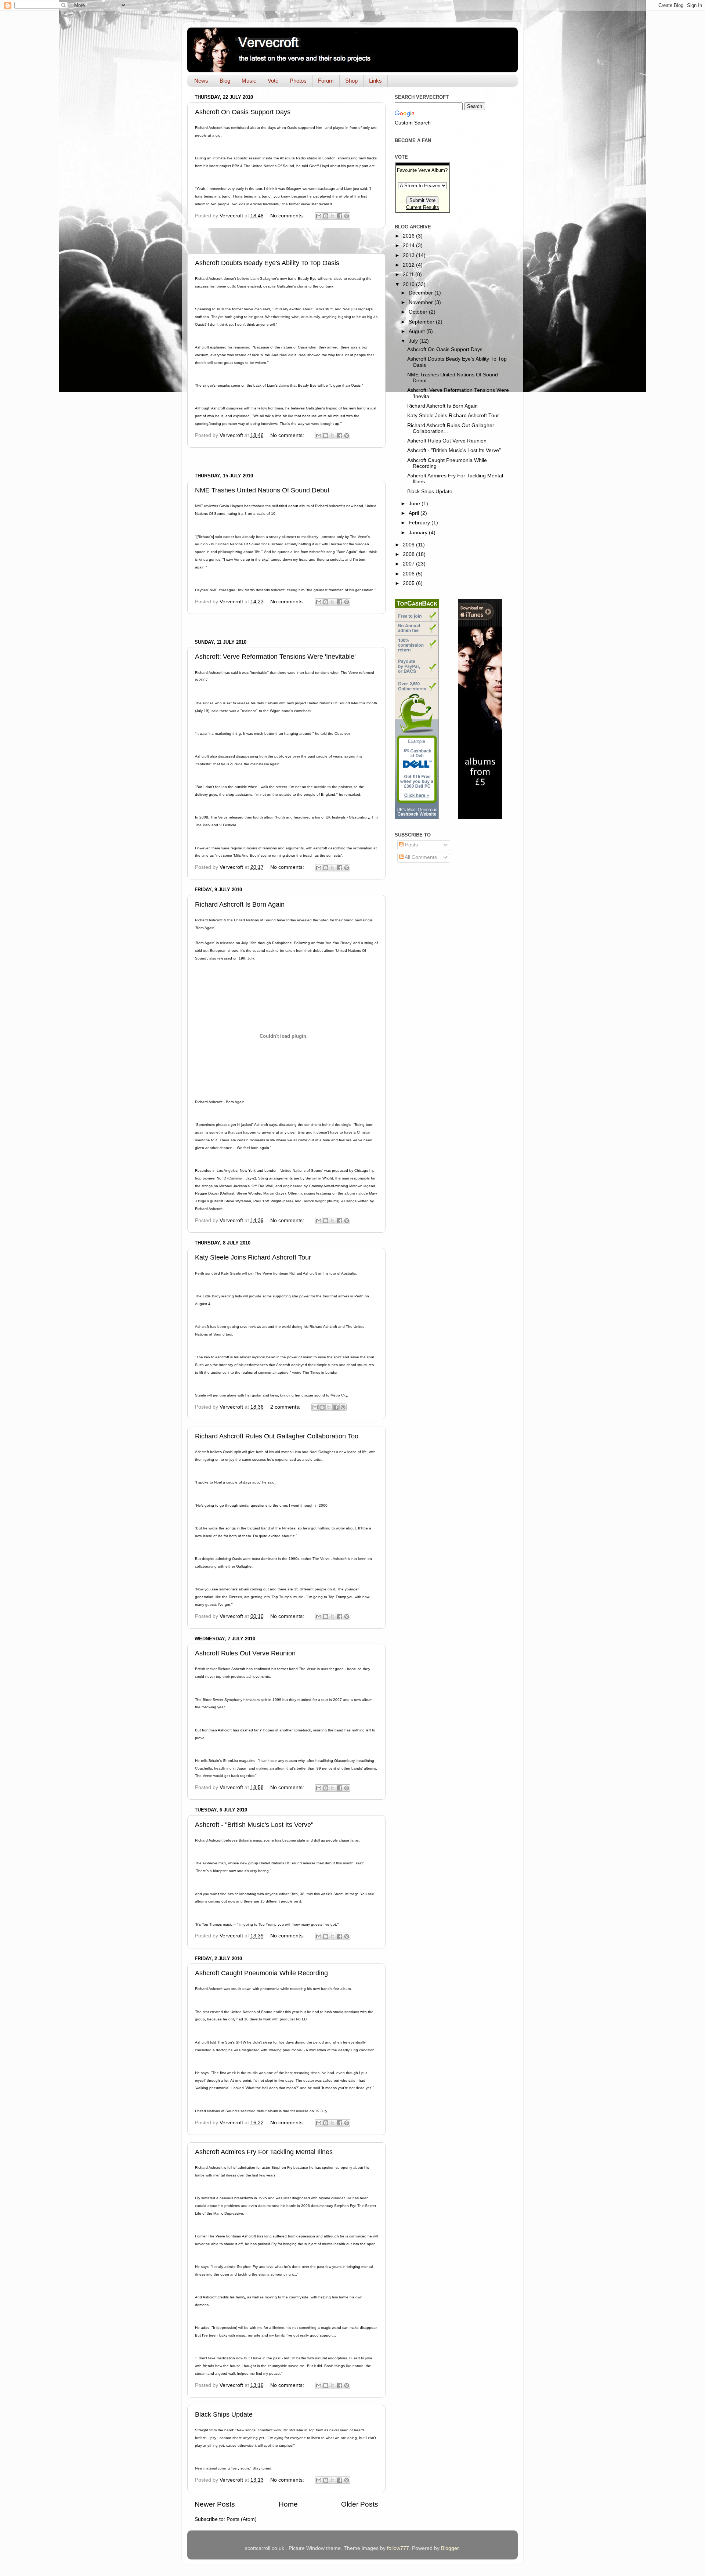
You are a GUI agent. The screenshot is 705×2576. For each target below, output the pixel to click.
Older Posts (360, 2504)
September (422, 322)
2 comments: (286, 1407)
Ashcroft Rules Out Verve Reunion (245, 1653)
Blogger (450, 2548)
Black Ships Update (224, 2414)
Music (249, 81)
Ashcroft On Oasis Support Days (243, 112)
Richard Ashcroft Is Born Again (240, 904)
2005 (409, 583)
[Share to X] (333, 216)
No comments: (288, 216)
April (415, 513)
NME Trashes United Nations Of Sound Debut (262, 490)
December (422, 293)
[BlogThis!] (326, 216)
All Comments (420, 857)
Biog (225, 81)
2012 (409, 265)
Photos (298, 81)
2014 (409, 245)
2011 (409, 274)
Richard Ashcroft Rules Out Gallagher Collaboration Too (277, 1436)
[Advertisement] (286, 241)
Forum (326, 81)
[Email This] (319, 216)
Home (288, 2504)
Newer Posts (215, 2504)
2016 (409, 236)
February (420, 523)
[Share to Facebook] (340, 216)
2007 (409, 564)
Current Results (423, 207)
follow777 (398, 2548)
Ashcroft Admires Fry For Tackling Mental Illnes (264, 2152)
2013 (409, 255)
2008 (409, 554)
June (415, 504)
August (417, 331)
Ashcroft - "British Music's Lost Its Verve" (254, 1825)
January (419, 533)
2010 (409, 284)
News (201, 81)
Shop (351, 81)
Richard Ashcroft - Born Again (220, 1102)
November (422, 302)
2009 (409, 545)
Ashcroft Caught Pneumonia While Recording (261, 1973)
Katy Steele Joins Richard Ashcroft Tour (253, 1257)
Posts (411, 845)
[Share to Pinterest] (347, 216)
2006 (409, 574)
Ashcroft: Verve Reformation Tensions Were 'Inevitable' (275, 657)
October (419, 312)
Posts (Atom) (242, 2519)
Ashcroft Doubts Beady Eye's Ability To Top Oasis (267, 263)
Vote (273, 81)
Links (375, 81)
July (414, 341)
